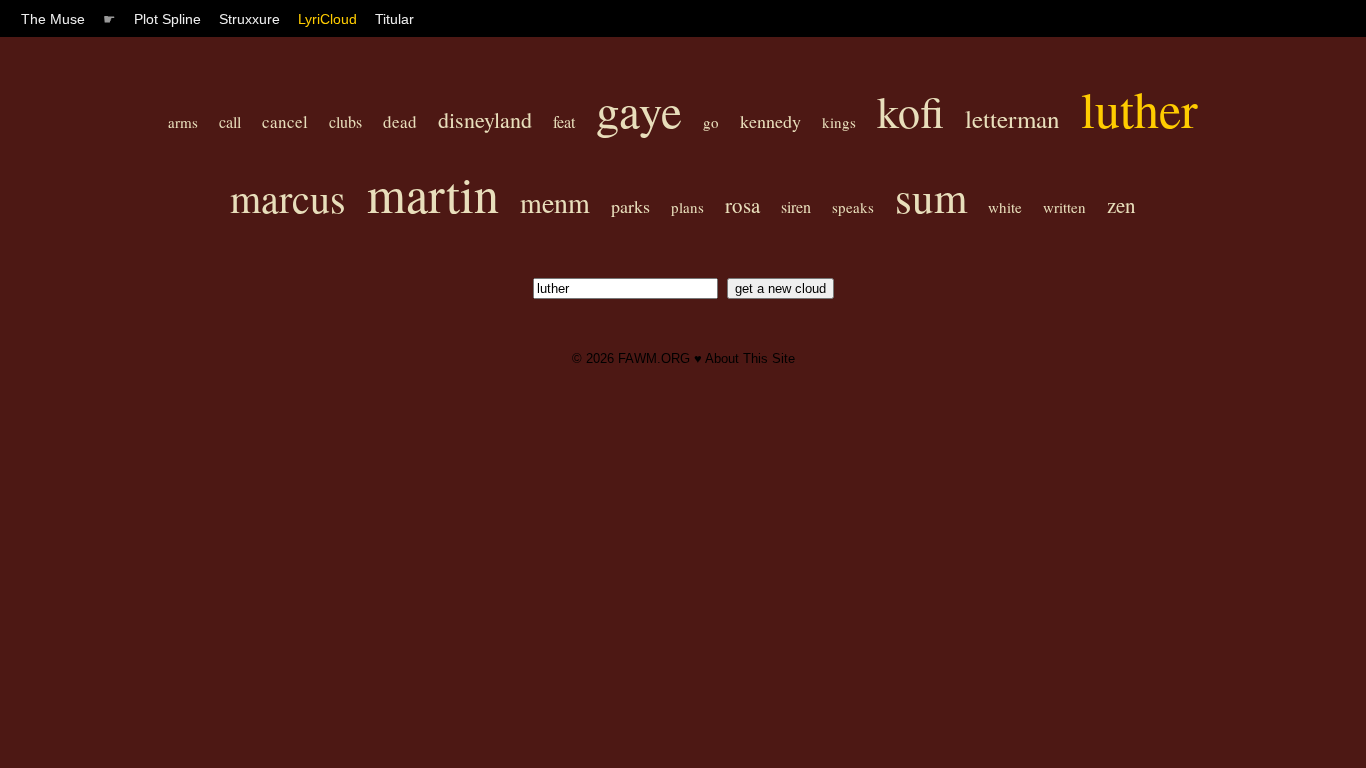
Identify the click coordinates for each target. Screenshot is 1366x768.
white (1005, 207)
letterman (1012, 118)
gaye (639, 109)
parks (630, 206)
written (1064, 207)
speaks (853, 207)
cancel (285, 121)
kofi (910, 111)
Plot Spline (167, 19)
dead (400, 121)
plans (687, 207)
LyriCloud (327, 19)
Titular (394, 19)
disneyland (485, 119)
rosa (742, 205)
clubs (345, 121)
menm (555, 202)
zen (1121, 205)
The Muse (53, 19)
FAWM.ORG (654, 358)
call (230, 121)
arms (183, 122)
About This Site (750, 358)
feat (564, 121)
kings (839, 122)
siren (796, 206)
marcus (288, 197)
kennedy (770, 121)
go (711, 122)
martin (433, 193)
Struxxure (249, 19)
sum (931, 196)
